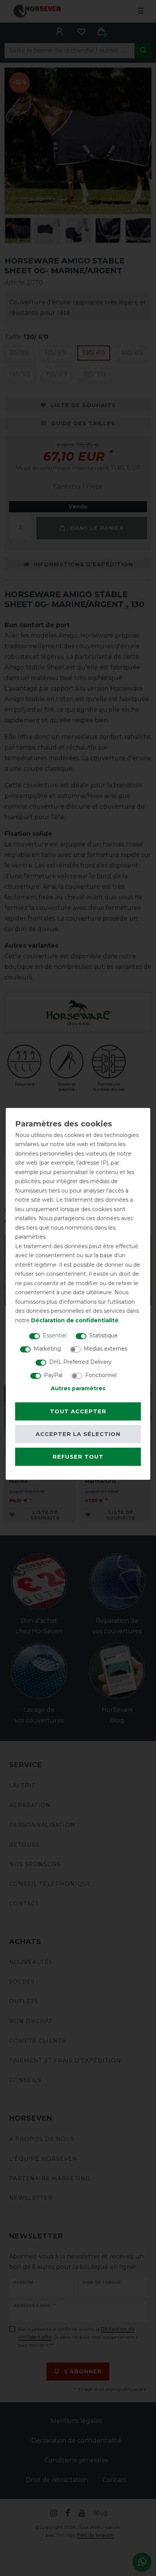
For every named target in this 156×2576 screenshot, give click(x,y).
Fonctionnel (101, 1375)
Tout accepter (78, 1411)
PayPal (53, 1375)
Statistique (104, 1335)
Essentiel (55, 1335)
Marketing (47, 1349)
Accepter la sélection (78, 1434)
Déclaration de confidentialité (75, 1320)
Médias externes (105, 1349)
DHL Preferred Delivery (80, 1362)
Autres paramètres (78, 1388)
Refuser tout (78, 1457)
